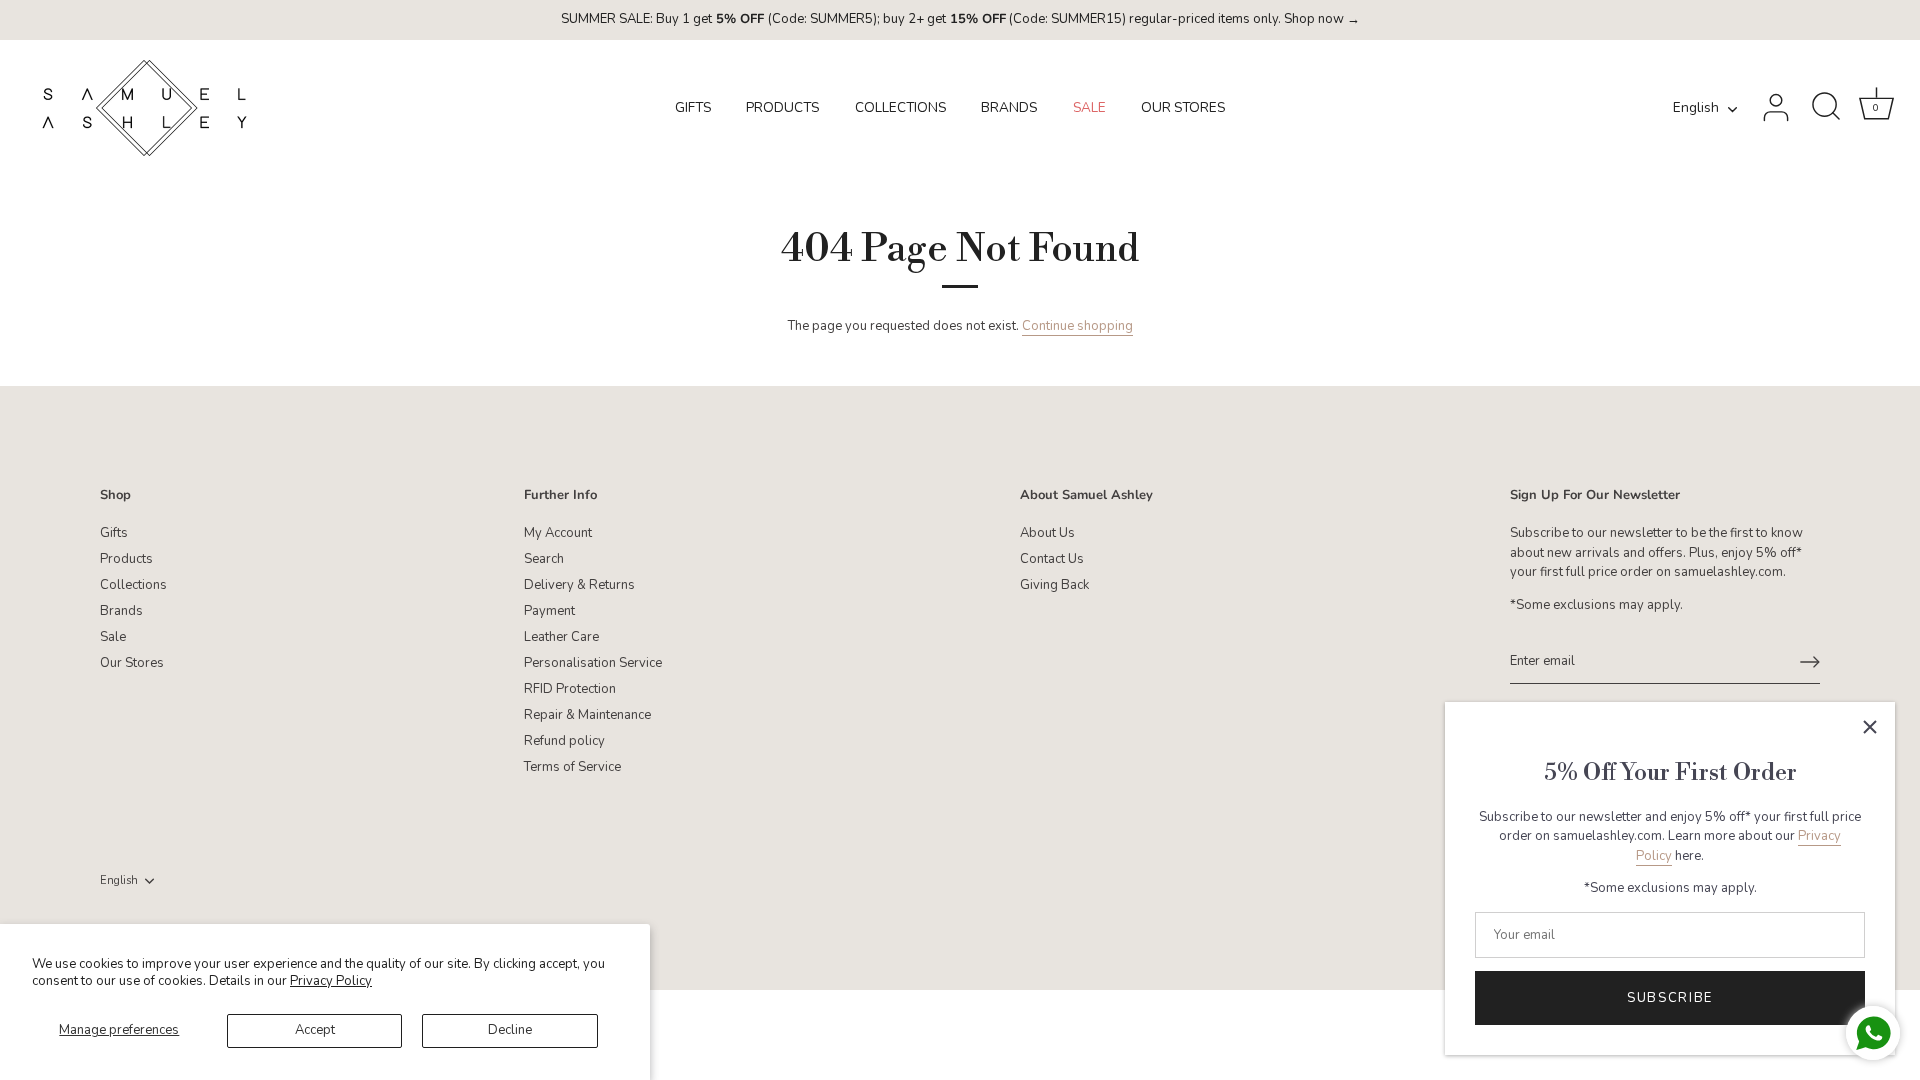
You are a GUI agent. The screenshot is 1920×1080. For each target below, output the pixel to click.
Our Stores (132, 663)
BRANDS (1009, 107)
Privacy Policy (331, 981)
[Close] (1870, 727)
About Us (1047, 533)
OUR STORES (1183, 107)
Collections (133, 585)
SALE (1089, 107)
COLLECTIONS (900, 107)
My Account (558, 533)
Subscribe (1670, 998)
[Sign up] (1810, 662)
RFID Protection (570, 689)
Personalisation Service (593, 663)
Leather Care (561, 637)
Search (544, 559)
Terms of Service (572, 767)
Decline (510, 1030)
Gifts (114, 533)
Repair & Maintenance (587, 715)
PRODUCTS (782, 107)
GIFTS (693, 107)
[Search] (1826, 108)
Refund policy (564, 741)
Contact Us (1052, 559)
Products (126, 559)
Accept (315, 1030)
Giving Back (1054, 585)
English (1696, 108)
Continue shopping (1077, 326)
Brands (121, 611)
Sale (113, 637)
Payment (549, 611)
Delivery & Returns (579, 585)
